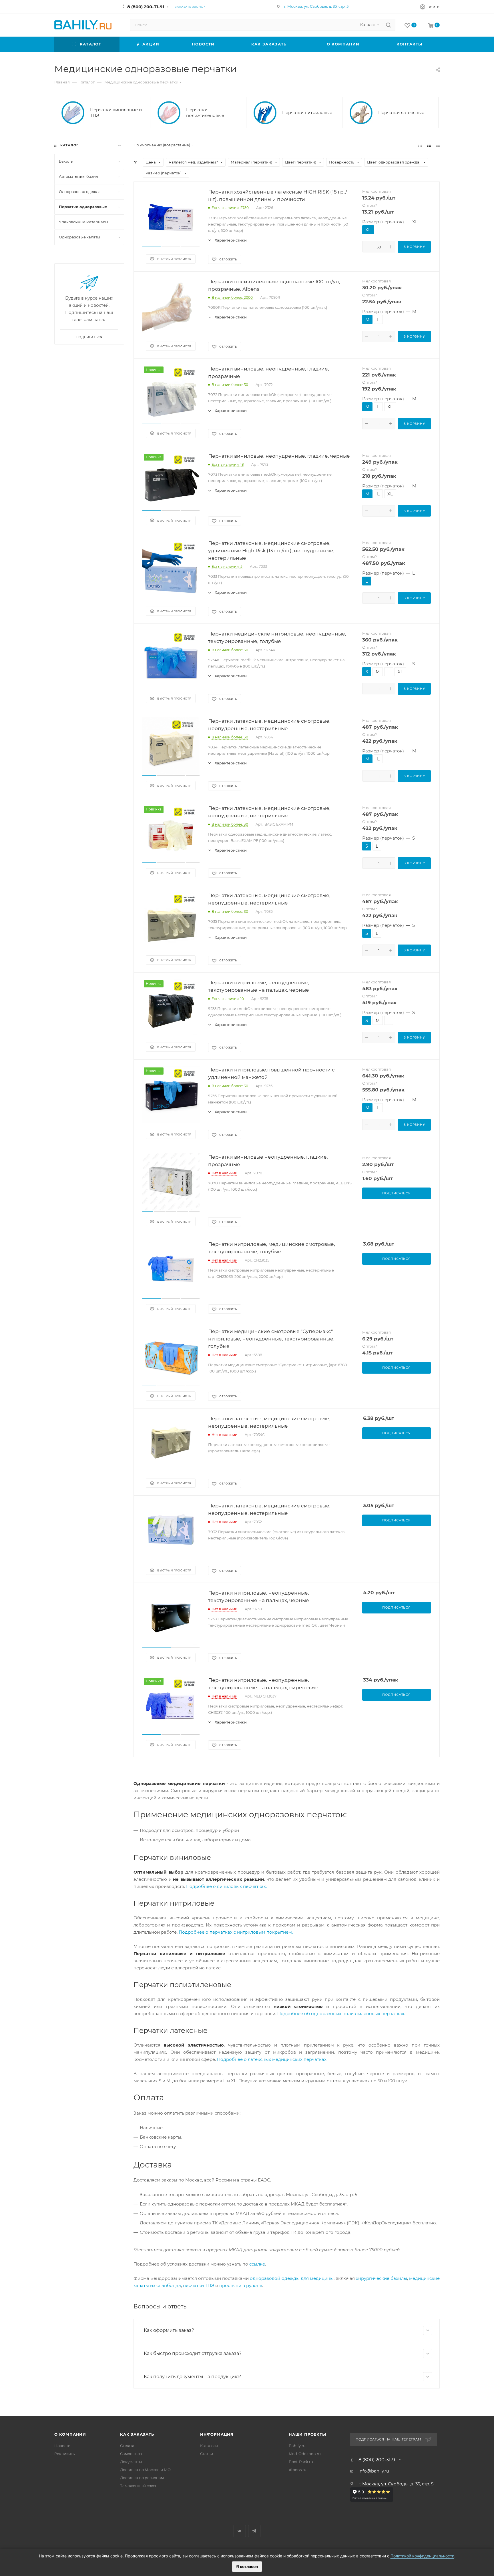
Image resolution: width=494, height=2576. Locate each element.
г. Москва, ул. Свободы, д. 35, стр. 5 (316, 6)
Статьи (207, 2454)
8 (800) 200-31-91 (146, 7)
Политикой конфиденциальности (422, 2556)
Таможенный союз (138, 2486)
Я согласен (247, 2566)
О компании (70, 2434)
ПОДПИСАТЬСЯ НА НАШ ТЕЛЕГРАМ (389, 2439)
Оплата (127, 2446)
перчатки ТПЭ (199, 2285)
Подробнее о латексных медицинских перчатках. (272, 2059)
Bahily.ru (297, 2446)
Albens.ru (298, 2470)
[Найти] (388, 25)
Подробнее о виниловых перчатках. (226, 1886)
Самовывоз (131, 2454)
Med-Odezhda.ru (305, 2454)
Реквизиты (65, 2454)
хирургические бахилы (382, 2278)
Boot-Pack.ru (301, 2462)
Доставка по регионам (142, 2478)
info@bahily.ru (374, 2471)
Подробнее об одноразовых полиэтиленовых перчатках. (341, 2014)
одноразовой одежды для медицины (292, 2278)
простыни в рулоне (241, 2285)
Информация (217, 2434)
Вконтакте (240, 2531)
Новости (62, 2446)
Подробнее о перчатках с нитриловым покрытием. (236, 1932)
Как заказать (137, 2434)
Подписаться (89, 337)
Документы (131, 2462)
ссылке (257, 2264)
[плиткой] (420, 145)
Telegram (254, 2531)
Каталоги (209, 2446)
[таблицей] (438, 145)
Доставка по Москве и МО (145, 2470)
